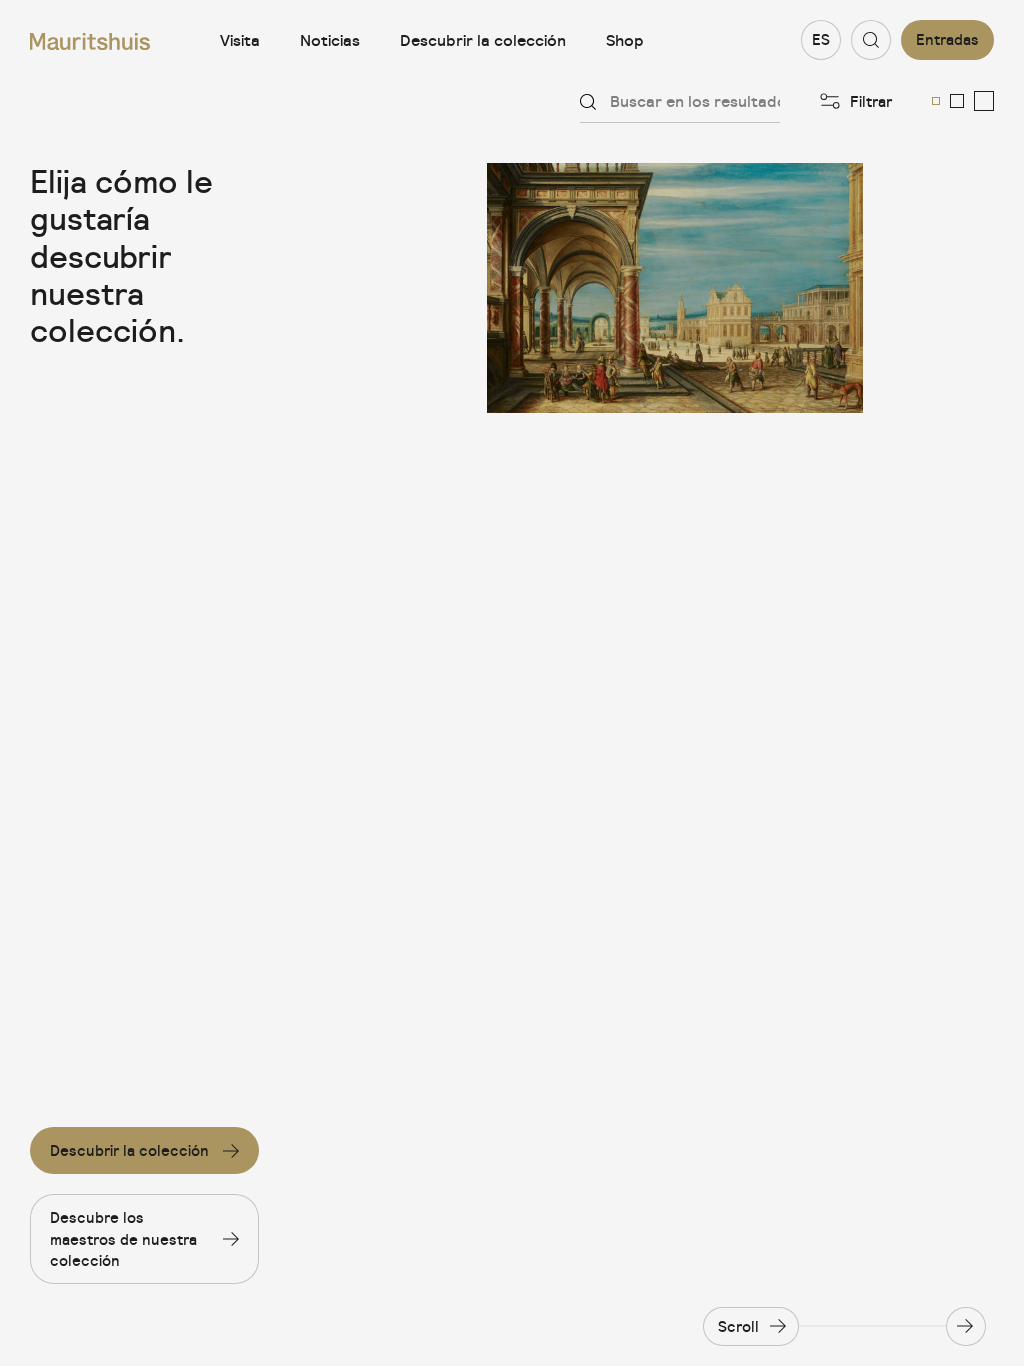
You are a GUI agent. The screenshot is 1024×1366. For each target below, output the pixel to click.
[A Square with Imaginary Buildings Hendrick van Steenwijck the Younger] (675, 288)
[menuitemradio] (936, 101)
